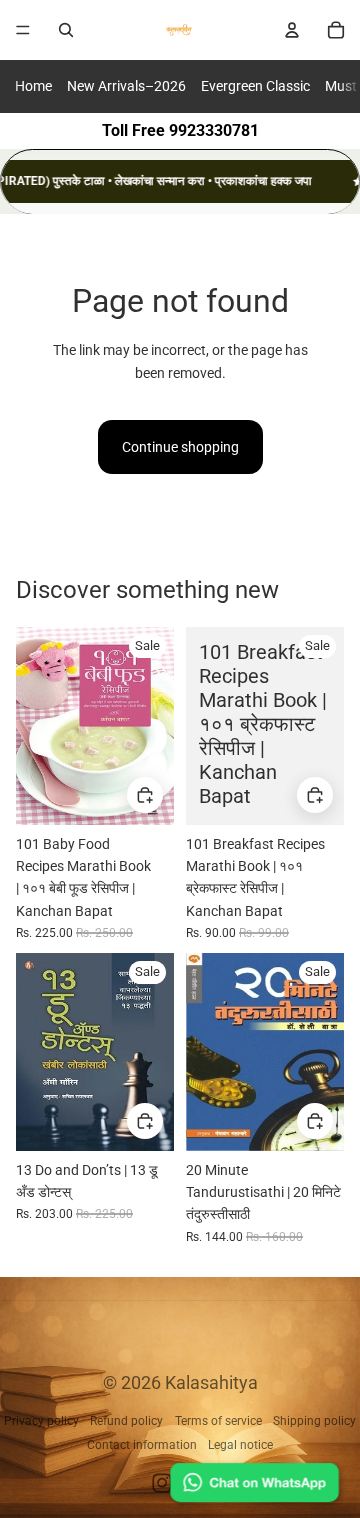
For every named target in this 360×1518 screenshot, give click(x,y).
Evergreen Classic (255, 86)
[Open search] (66, 30)
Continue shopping (180, 447)
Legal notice (240, 1445)
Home (33, 86)
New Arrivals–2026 (126, 86)
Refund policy (126, 1421)
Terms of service (218, 1421)
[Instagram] (162, 1483)
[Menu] (23, 30)
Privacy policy (41, 1421)
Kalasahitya (211, 1382)
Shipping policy (314, 1421)
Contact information (142, 1445)
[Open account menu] (292, 30)
